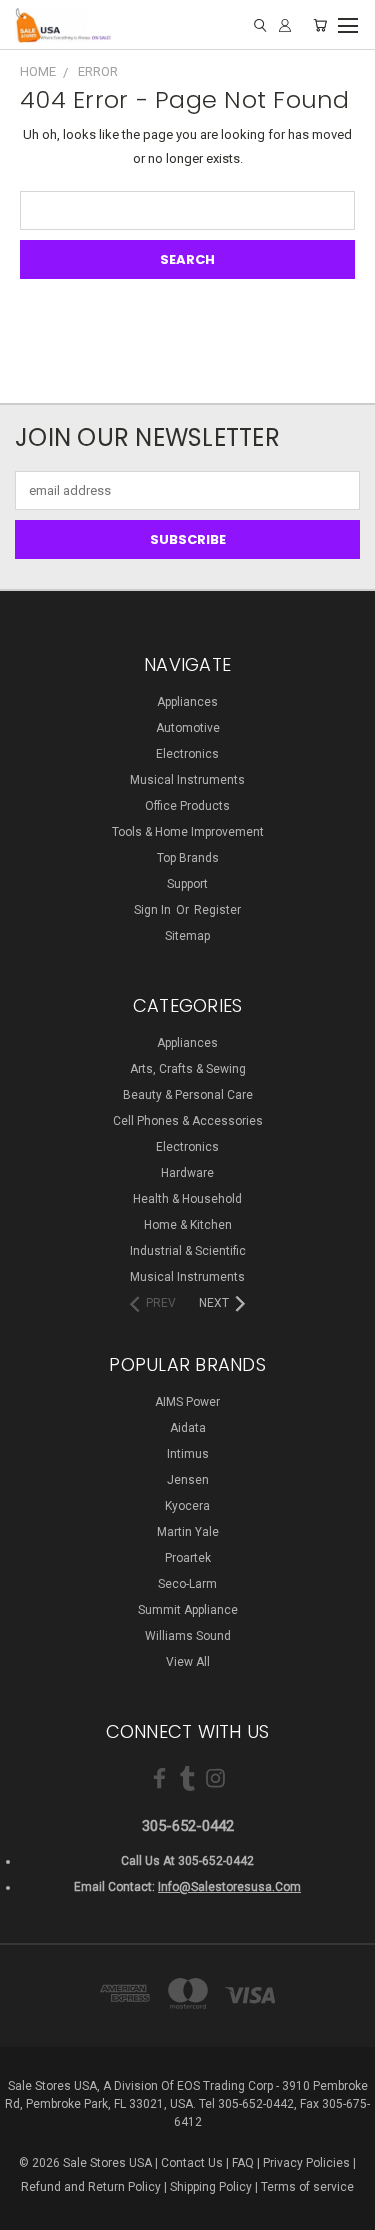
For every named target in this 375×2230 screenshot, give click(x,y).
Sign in (154, 910)
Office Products (187, 806)
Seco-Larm (187, 1584)
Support (187, 884)
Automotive (188, 728)
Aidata (188, 1428)
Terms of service (307, 2187)
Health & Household (187, 1199)
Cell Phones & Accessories (188, 1121)
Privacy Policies (306, 2163)
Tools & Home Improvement (188, 832)
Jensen (188, 1480)
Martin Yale (188, 1532)
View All (188, 1662)
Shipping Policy (211, 2187)
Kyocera (187, 1506)
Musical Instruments (187, 780)
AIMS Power (187, 1402)
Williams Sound (188, 1636)
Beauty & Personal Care (188, 1095)
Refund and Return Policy (91, 2187)
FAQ (243, 2163)
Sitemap (187, 936)
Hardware (187, 1173)
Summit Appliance (188, 1610)
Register (217, 910)
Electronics (187, 754)
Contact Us (192, 2163)
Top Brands (188, 858)
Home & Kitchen (188, 1225)
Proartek (188, 1558)
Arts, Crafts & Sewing (188, 1069)
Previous (31, 2210)
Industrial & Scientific (188, 1251)
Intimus (188, 1454)
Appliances (187, 702)
